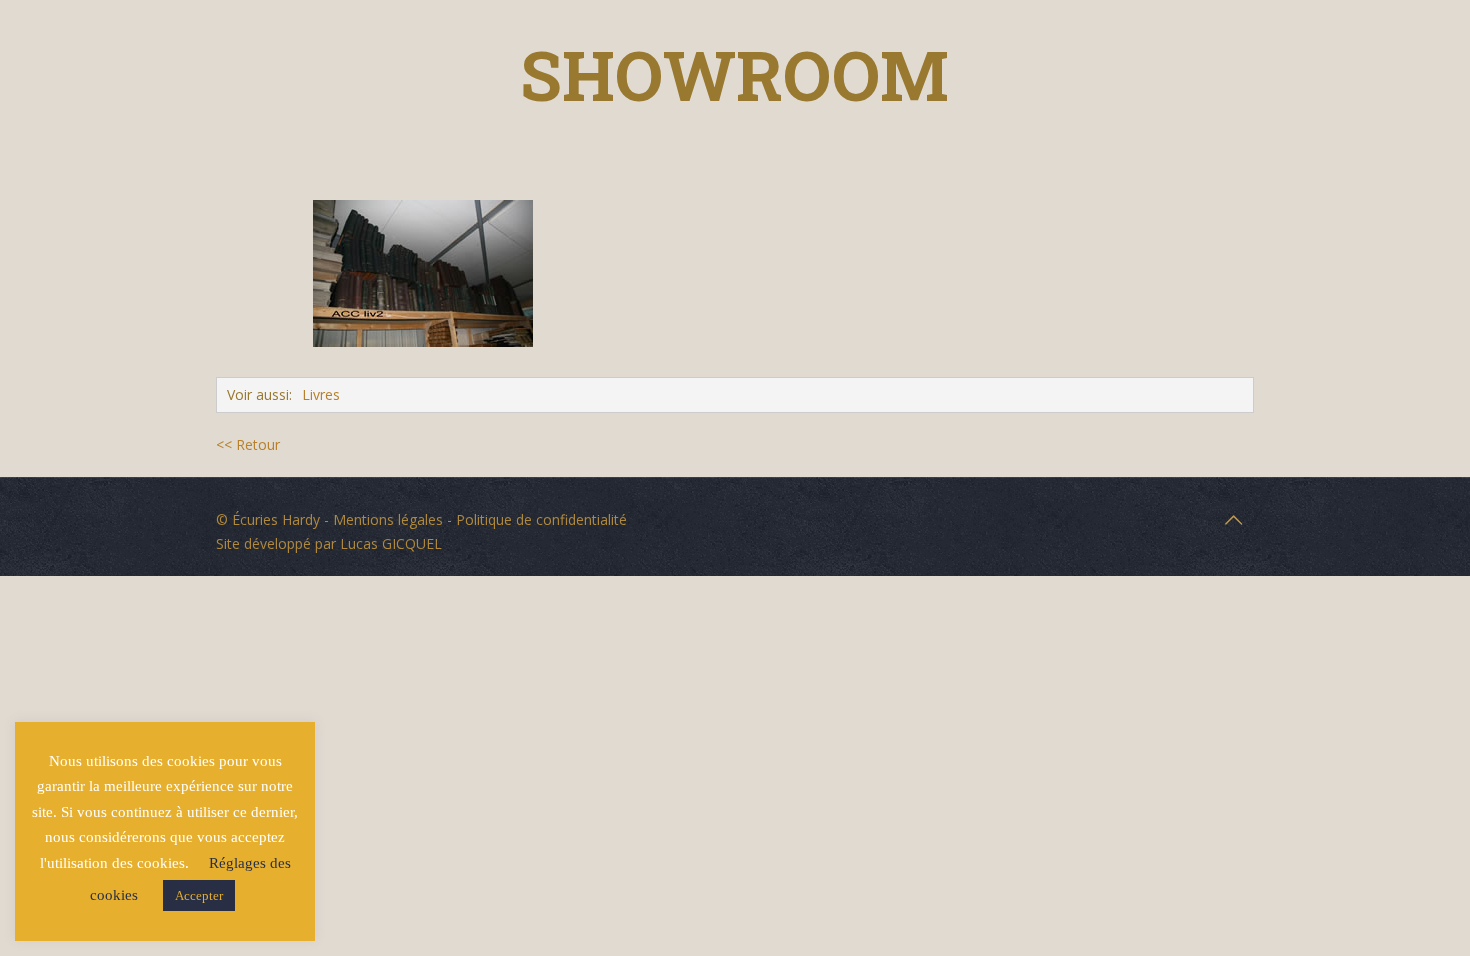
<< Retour (248, 444)
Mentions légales (388, 519)
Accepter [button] (199, 895)
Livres (321, 394)
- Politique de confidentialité (535, 519)
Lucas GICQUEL (391, 543)
